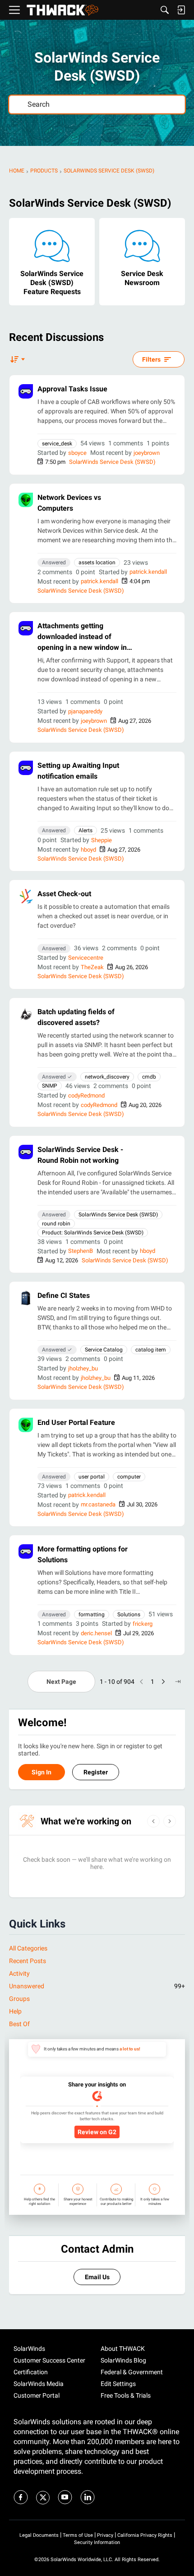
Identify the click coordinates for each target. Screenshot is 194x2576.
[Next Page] (163, 1682)
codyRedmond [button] (86, 1095)
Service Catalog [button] (104, 1350)
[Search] (165, 10)
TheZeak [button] (92, 967)
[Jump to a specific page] (178, 1682)
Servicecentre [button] (86, 958)
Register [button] (96, 1772)
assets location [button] (97, 562)
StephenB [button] (81, 1251)
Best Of (19, 2024)
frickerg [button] (143, 1624)
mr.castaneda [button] (98, 1504)
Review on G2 (97, 2132)
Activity (19, 1973)
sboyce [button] (77, 453)
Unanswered (97, 1986)
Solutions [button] (129, 1615)
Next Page (61, 1682)
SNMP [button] (50, 1086)
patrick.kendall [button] (148, 572)
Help (15, 2011)
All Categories (28, 1948)
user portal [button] (92, 1477)
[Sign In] (181, 10)
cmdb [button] (149, 1077)
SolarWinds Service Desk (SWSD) (112, 462)
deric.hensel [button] (96, 1633)
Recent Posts (28, 1961)
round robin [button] (56, 1224)
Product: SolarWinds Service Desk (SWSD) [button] (93, 1233)
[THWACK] (62, 10)
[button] (26, 391)
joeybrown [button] (147, 453)
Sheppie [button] (102, 840)
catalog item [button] (151, 1350)
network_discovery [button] (107, 1077)
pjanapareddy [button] (85, 711)
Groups (19, 1999)
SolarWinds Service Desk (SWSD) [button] (118, 1215)
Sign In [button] (42, 1772)
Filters (151, 359)
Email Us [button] (97, 2277)
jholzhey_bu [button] (83, 1368)
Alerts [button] (85, 830)
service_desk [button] (57, 444)
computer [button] (129, 1477)
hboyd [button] (88, 850)
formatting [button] (92, 1615)
